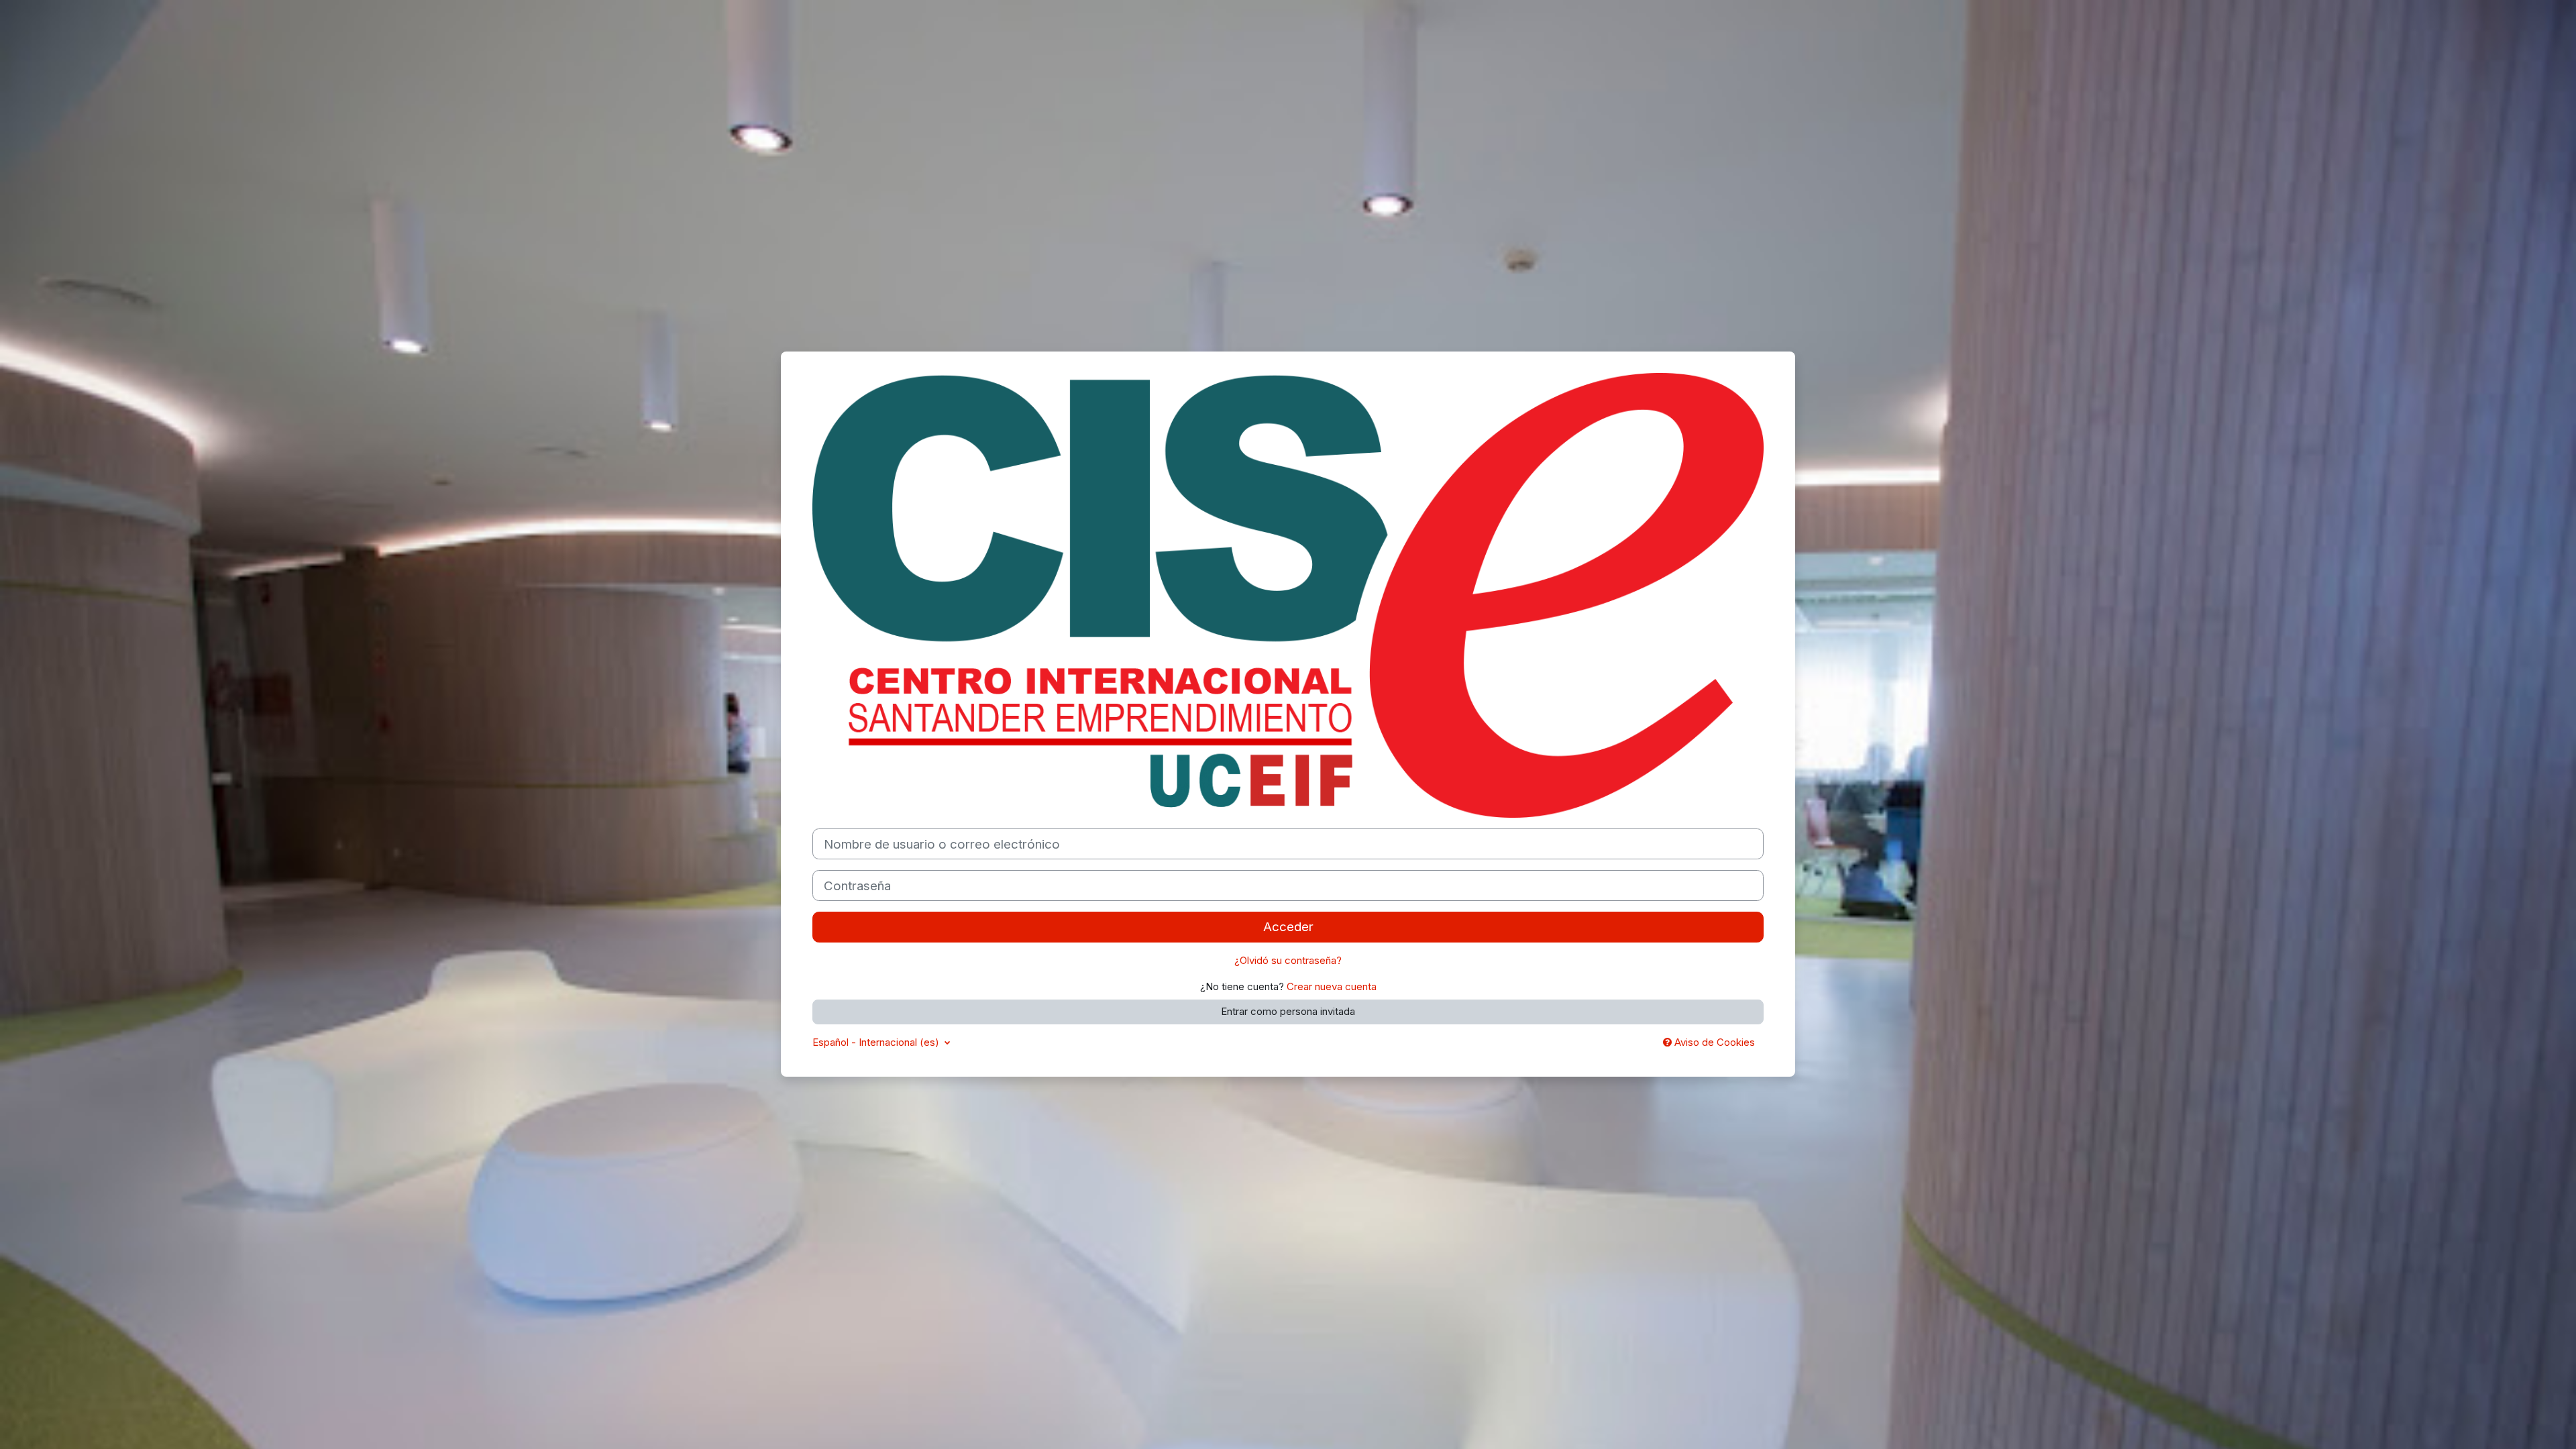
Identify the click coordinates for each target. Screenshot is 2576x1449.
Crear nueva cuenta (1332, 986)
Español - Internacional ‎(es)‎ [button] (877, 1042)
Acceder (1288, 927)
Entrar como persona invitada (1288, 1011)
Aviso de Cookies (1713, 1042)
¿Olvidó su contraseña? (1288, 960)
